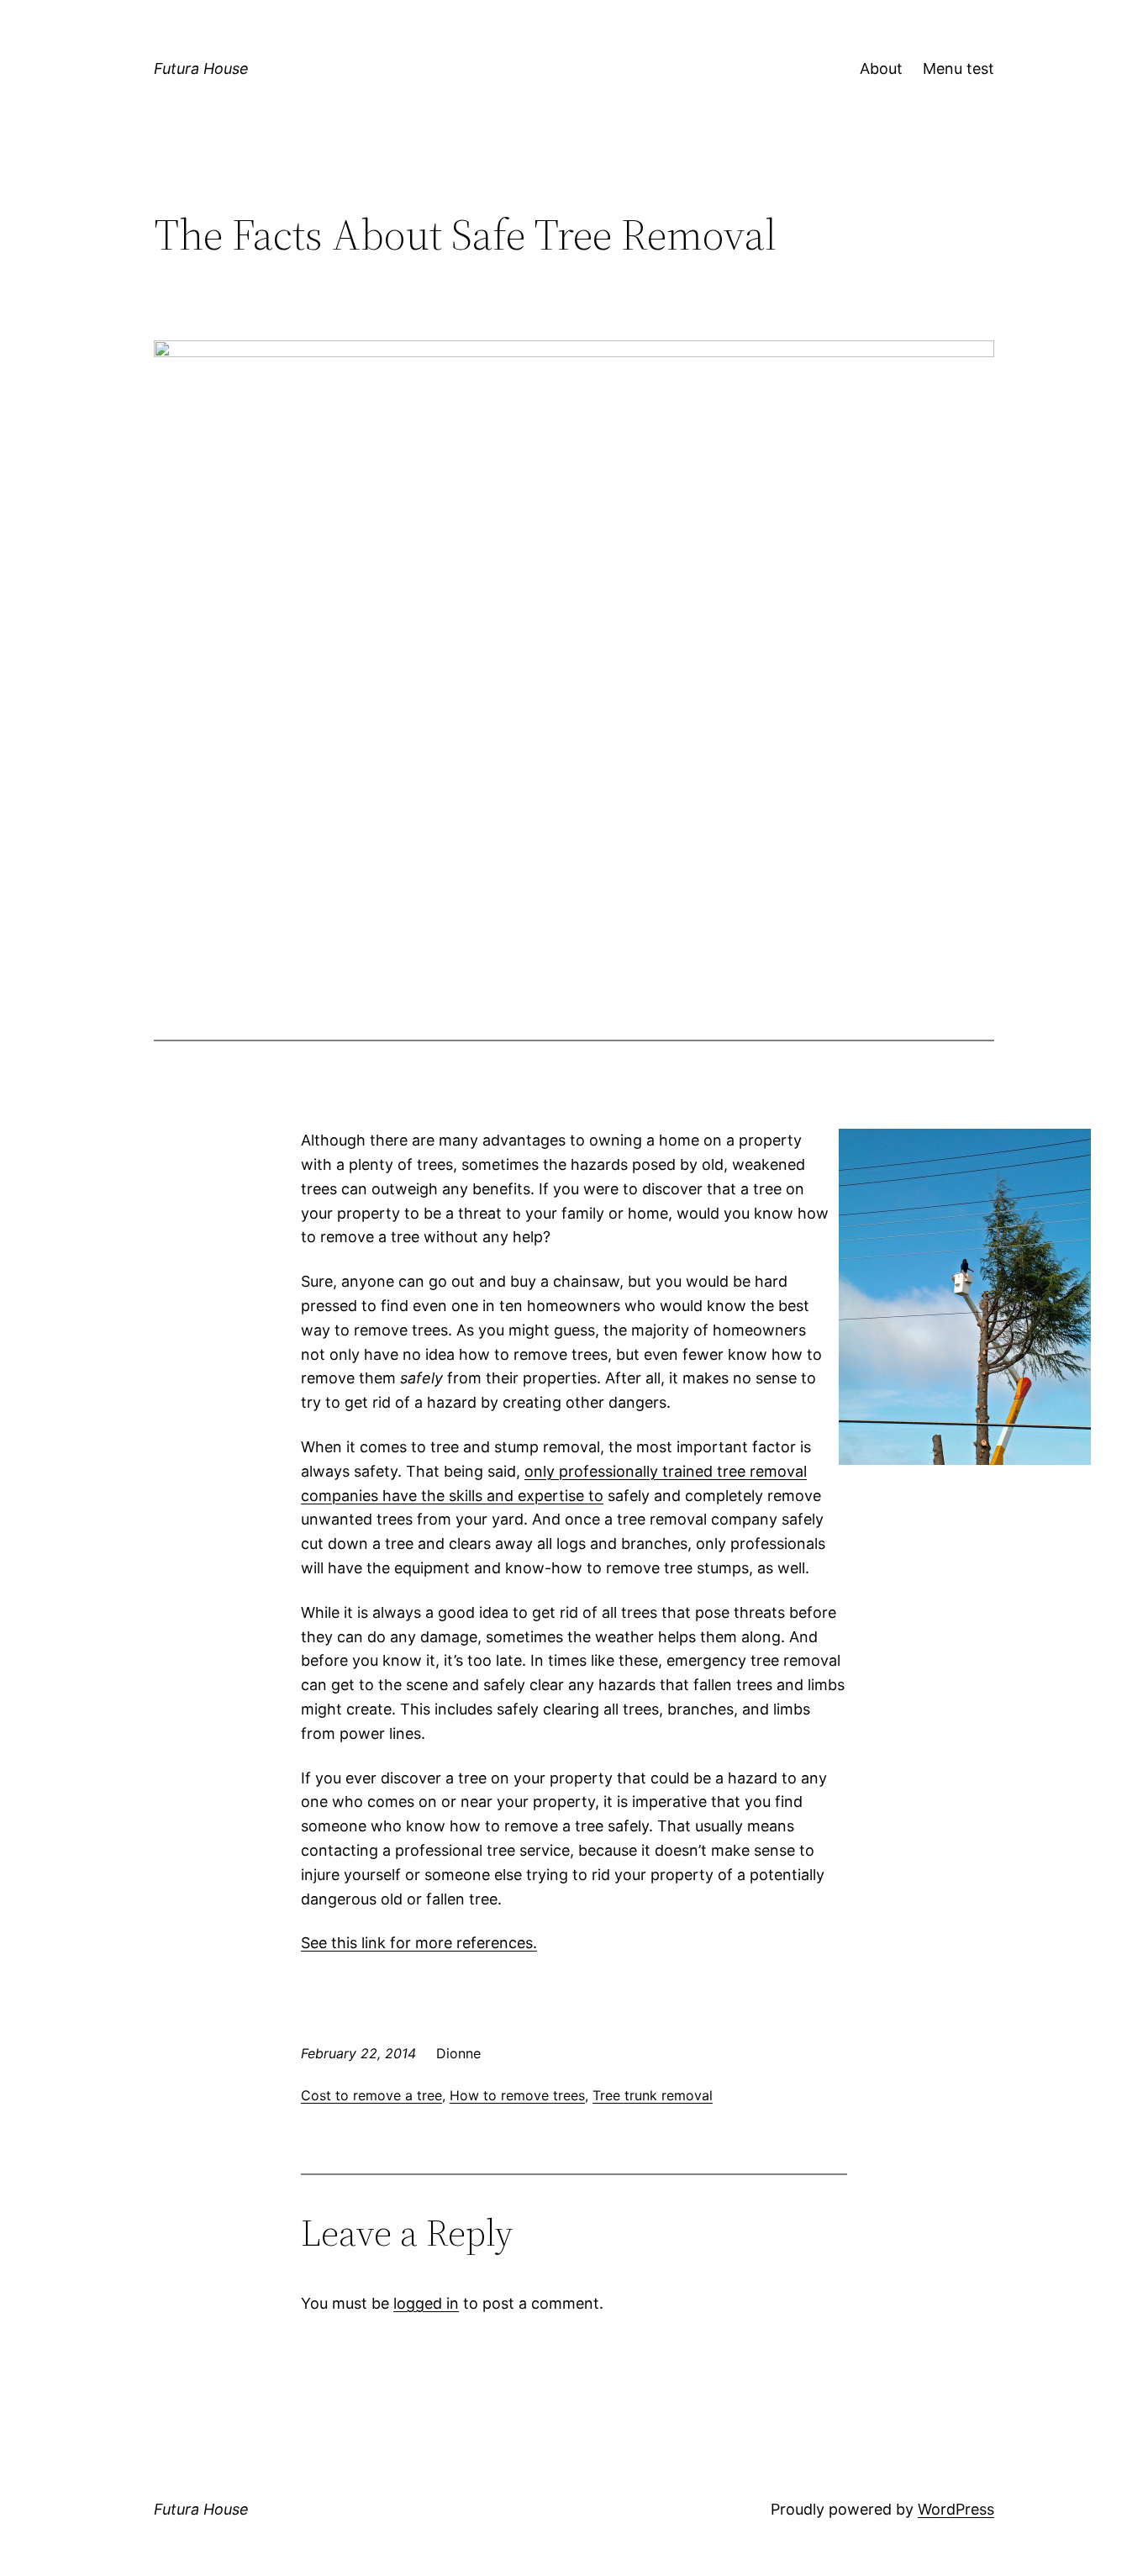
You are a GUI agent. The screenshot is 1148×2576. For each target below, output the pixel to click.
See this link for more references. (419, 1943)
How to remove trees (517, 2095)
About (881, 68)
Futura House (201, 68)
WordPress (956, 2509)
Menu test (958, 68)
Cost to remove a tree (371, 2095)
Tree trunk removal (653, 2095)
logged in (426, 2303)
